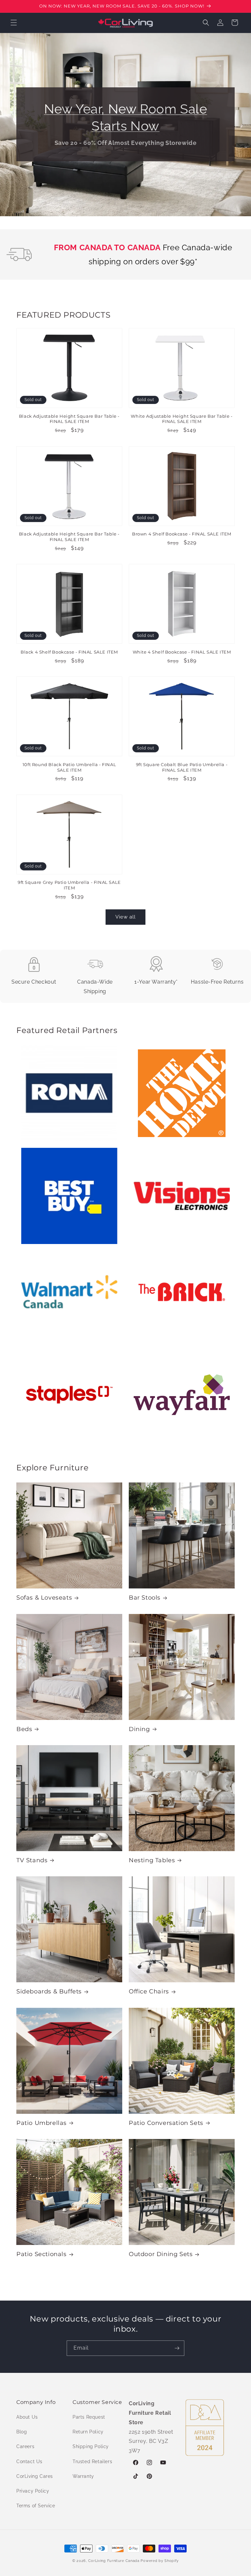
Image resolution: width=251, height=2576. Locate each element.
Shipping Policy (91, 2446)
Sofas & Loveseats (44, 1598)
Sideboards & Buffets (49, 1991)
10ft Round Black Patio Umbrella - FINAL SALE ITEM (69, 767)
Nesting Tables (152, 1860)
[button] (14, 23)
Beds (24, 1729)
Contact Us (29, 2462)
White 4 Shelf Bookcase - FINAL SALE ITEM (182, 652)
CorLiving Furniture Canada (114, 2561)
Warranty (83, 2476)
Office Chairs (149, 1991)
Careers (25, 2446)
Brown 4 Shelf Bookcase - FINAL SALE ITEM (182, 534)
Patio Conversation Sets (166, 2123)
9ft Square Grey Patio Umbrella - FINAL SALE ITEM (69, 885)
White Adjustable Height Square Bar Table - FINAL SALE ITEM (182, 419)
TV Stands (32, 1860)
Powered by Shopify (160, 2561)
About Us (27, 2417)
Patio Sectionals (42, 2254)
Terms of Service (36, 2506)
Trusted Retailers (92, 2462)
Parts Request (89, 2417)
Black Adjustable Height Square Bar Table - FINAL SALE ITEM (69, 419)
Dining (139, 1729)
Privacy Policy (33, 2491)
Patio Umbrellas (42, 2123)
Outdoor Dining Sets (161, 2254)
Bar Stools (145, 1598)
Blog (22, 2432)
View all (125, 917)
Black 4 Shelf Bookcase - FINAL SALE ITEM (69, 652)
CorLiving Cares (35, 2476)
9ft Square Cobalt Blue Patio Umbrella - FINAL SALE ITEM (182, 767)
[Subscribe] (177, 2348)
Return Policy (88, 2432)
